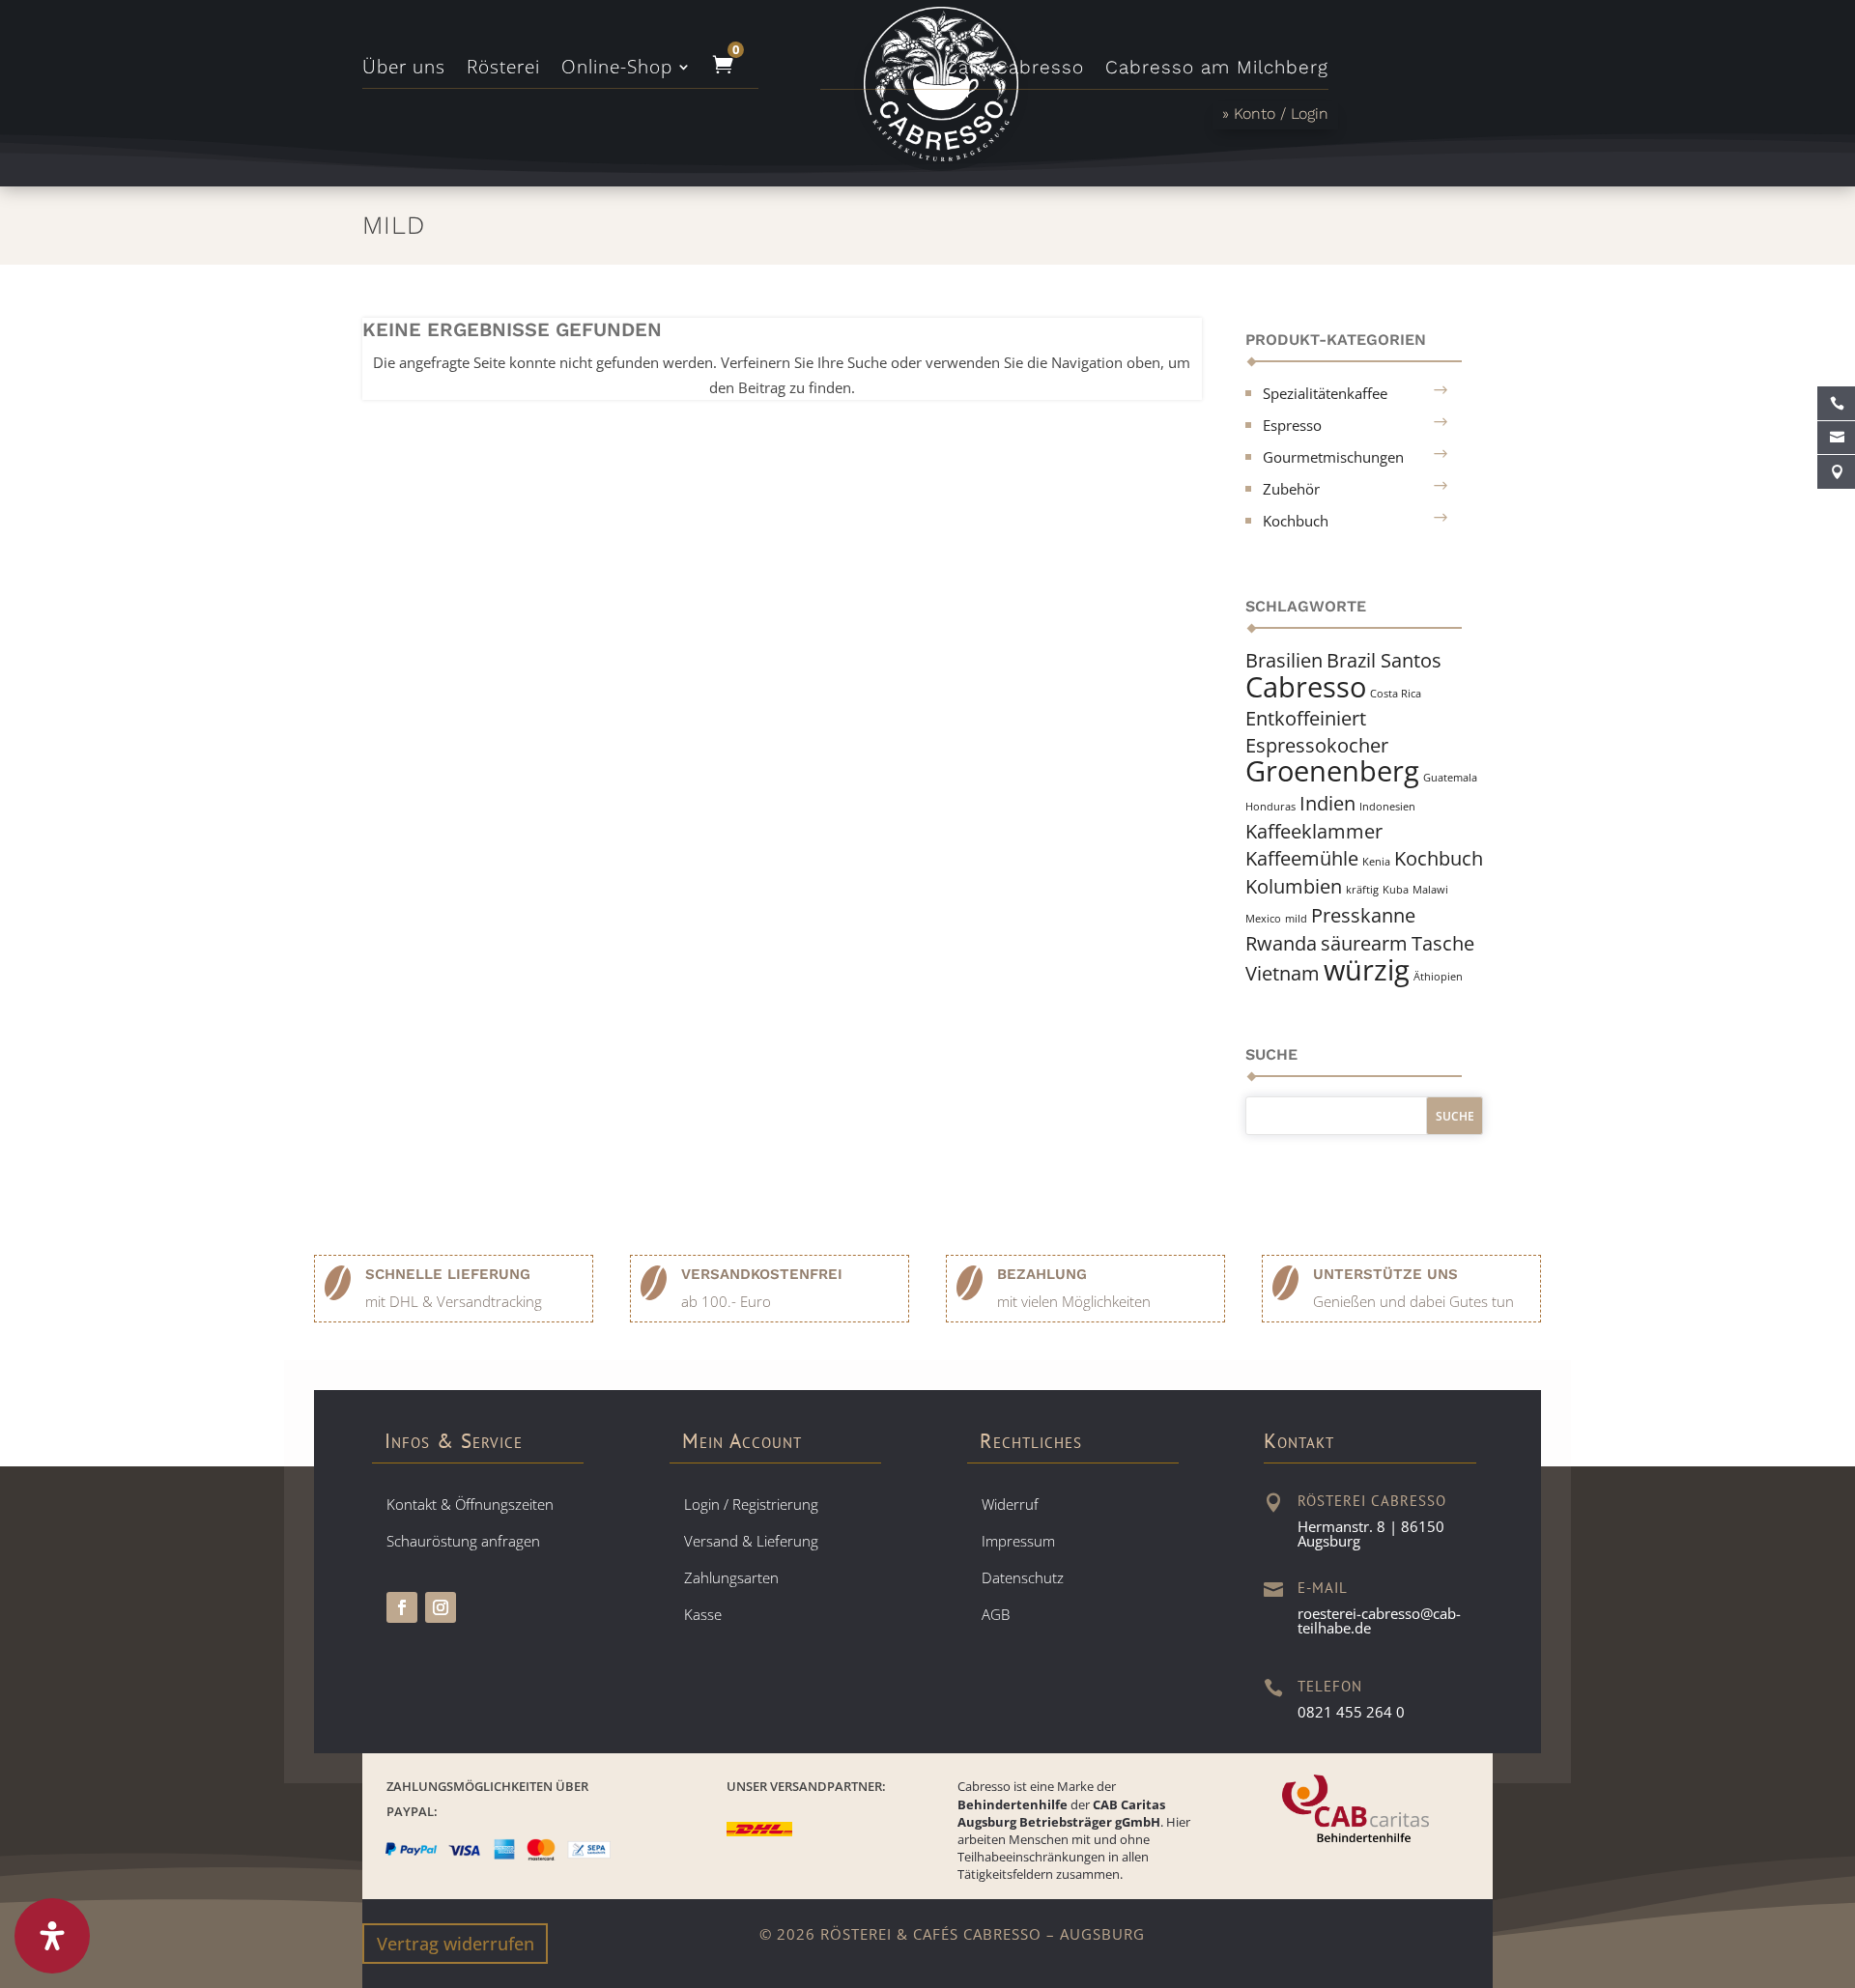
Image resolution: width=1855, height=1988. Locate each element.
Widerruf (1010, 1504)
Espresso (1292, 425)
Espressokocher (1317, 745)
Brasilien (1284, 660)
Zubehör (1291, 489)
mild (1296, 919)
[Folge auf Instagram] (441, 1607)
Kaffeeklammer (1314, 831)
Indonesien (1387, 807)
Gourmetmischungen (1333, 457)
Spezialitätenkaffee (1325, 393)
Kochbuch (1296, 521)
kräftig (1362, 890)
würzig (1367, 970)
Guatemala (1450, 778)
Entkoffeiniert (1306, 718)
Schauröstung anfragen (463, 1541)
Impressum (1018, 1541)
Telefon (1330, 1686)
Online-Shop (617, 70)
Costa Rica (1396, 694)
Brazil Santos (1384, 660)
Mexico (1263, 919)
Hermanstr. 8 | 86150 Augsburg (1371, 1534)
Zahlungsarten (731, 1577)
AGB (996, 1614)
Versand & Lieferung (751, 1541)
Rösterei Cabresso (1372, 1501)
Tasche (1443, 943)
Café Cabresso (1014, 70)
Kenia (1376, 862)
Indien (1327, 803)
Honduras (1270, 807)
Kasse (703, 1614)
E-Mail (1323, 1588)
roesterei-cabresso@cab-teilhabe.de (1379, 1620)
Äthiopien (1438, 977)
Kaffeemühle (1302, 858)
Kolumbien (1294, 886)
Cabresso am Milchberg (1217, 70)
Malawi (1430, 890)
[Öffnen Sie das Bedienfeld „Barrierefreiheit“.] (52, 1936)
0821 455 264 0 (1351, 1712)
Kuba (1396, 890)
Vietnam (1283, 973)
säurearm (1364, 943)
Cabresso (1306, 687)
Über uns (404, 70)
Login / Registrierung (751, 1504)
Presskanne (1363, 915)
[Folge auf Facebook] (402, 1607)
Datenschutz (1023, 1577)
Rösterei (503, 70)
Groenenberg (1332, 771)
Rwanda (1281, 943)
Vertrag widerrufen (456, 1944)
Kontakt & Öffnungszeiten (470, 1504)
